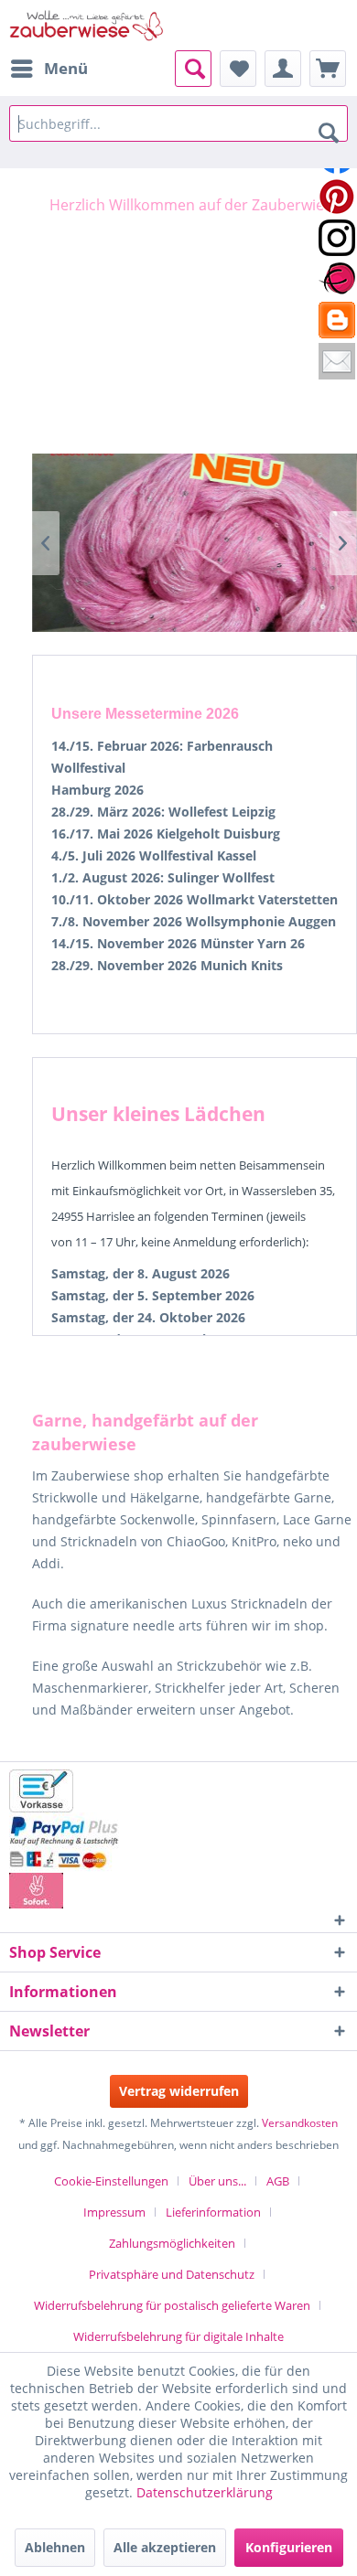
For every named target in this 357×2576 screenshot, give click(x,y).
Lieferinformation (213, 2212)
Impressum (114, 2212)
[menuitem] (49, 69)
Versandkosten (300, 2123)
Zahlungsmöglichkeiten (172, 2243)
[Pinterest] (337, 197)
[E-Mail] (337, 361)
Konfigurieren (289, 2547)
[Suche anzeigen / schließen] (193, 69)
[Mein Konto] (283, 69)
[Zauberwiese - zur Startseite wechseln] (87, 25)
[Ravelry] (337, 279)
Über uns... (217, 2181)
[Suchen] (329, 132)
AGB (278, 2181)
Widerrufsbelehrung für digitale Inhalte (178, 2336)
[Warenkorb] (328, 69)
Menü (66, 68)
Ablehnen (55, 2547)
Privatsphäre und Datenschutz (172, 2274)
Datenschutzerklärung (205, 2492)
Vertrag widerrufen (179, 2091)
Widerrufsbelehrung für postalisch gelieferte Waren (172, 2305)
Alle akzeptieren (165, 2547)
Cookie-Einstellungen (111, 2181)
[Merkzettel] (238, 69)
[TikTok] (337, 320)
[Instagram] (337, 238)
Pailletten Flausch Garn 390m (195, 543)
